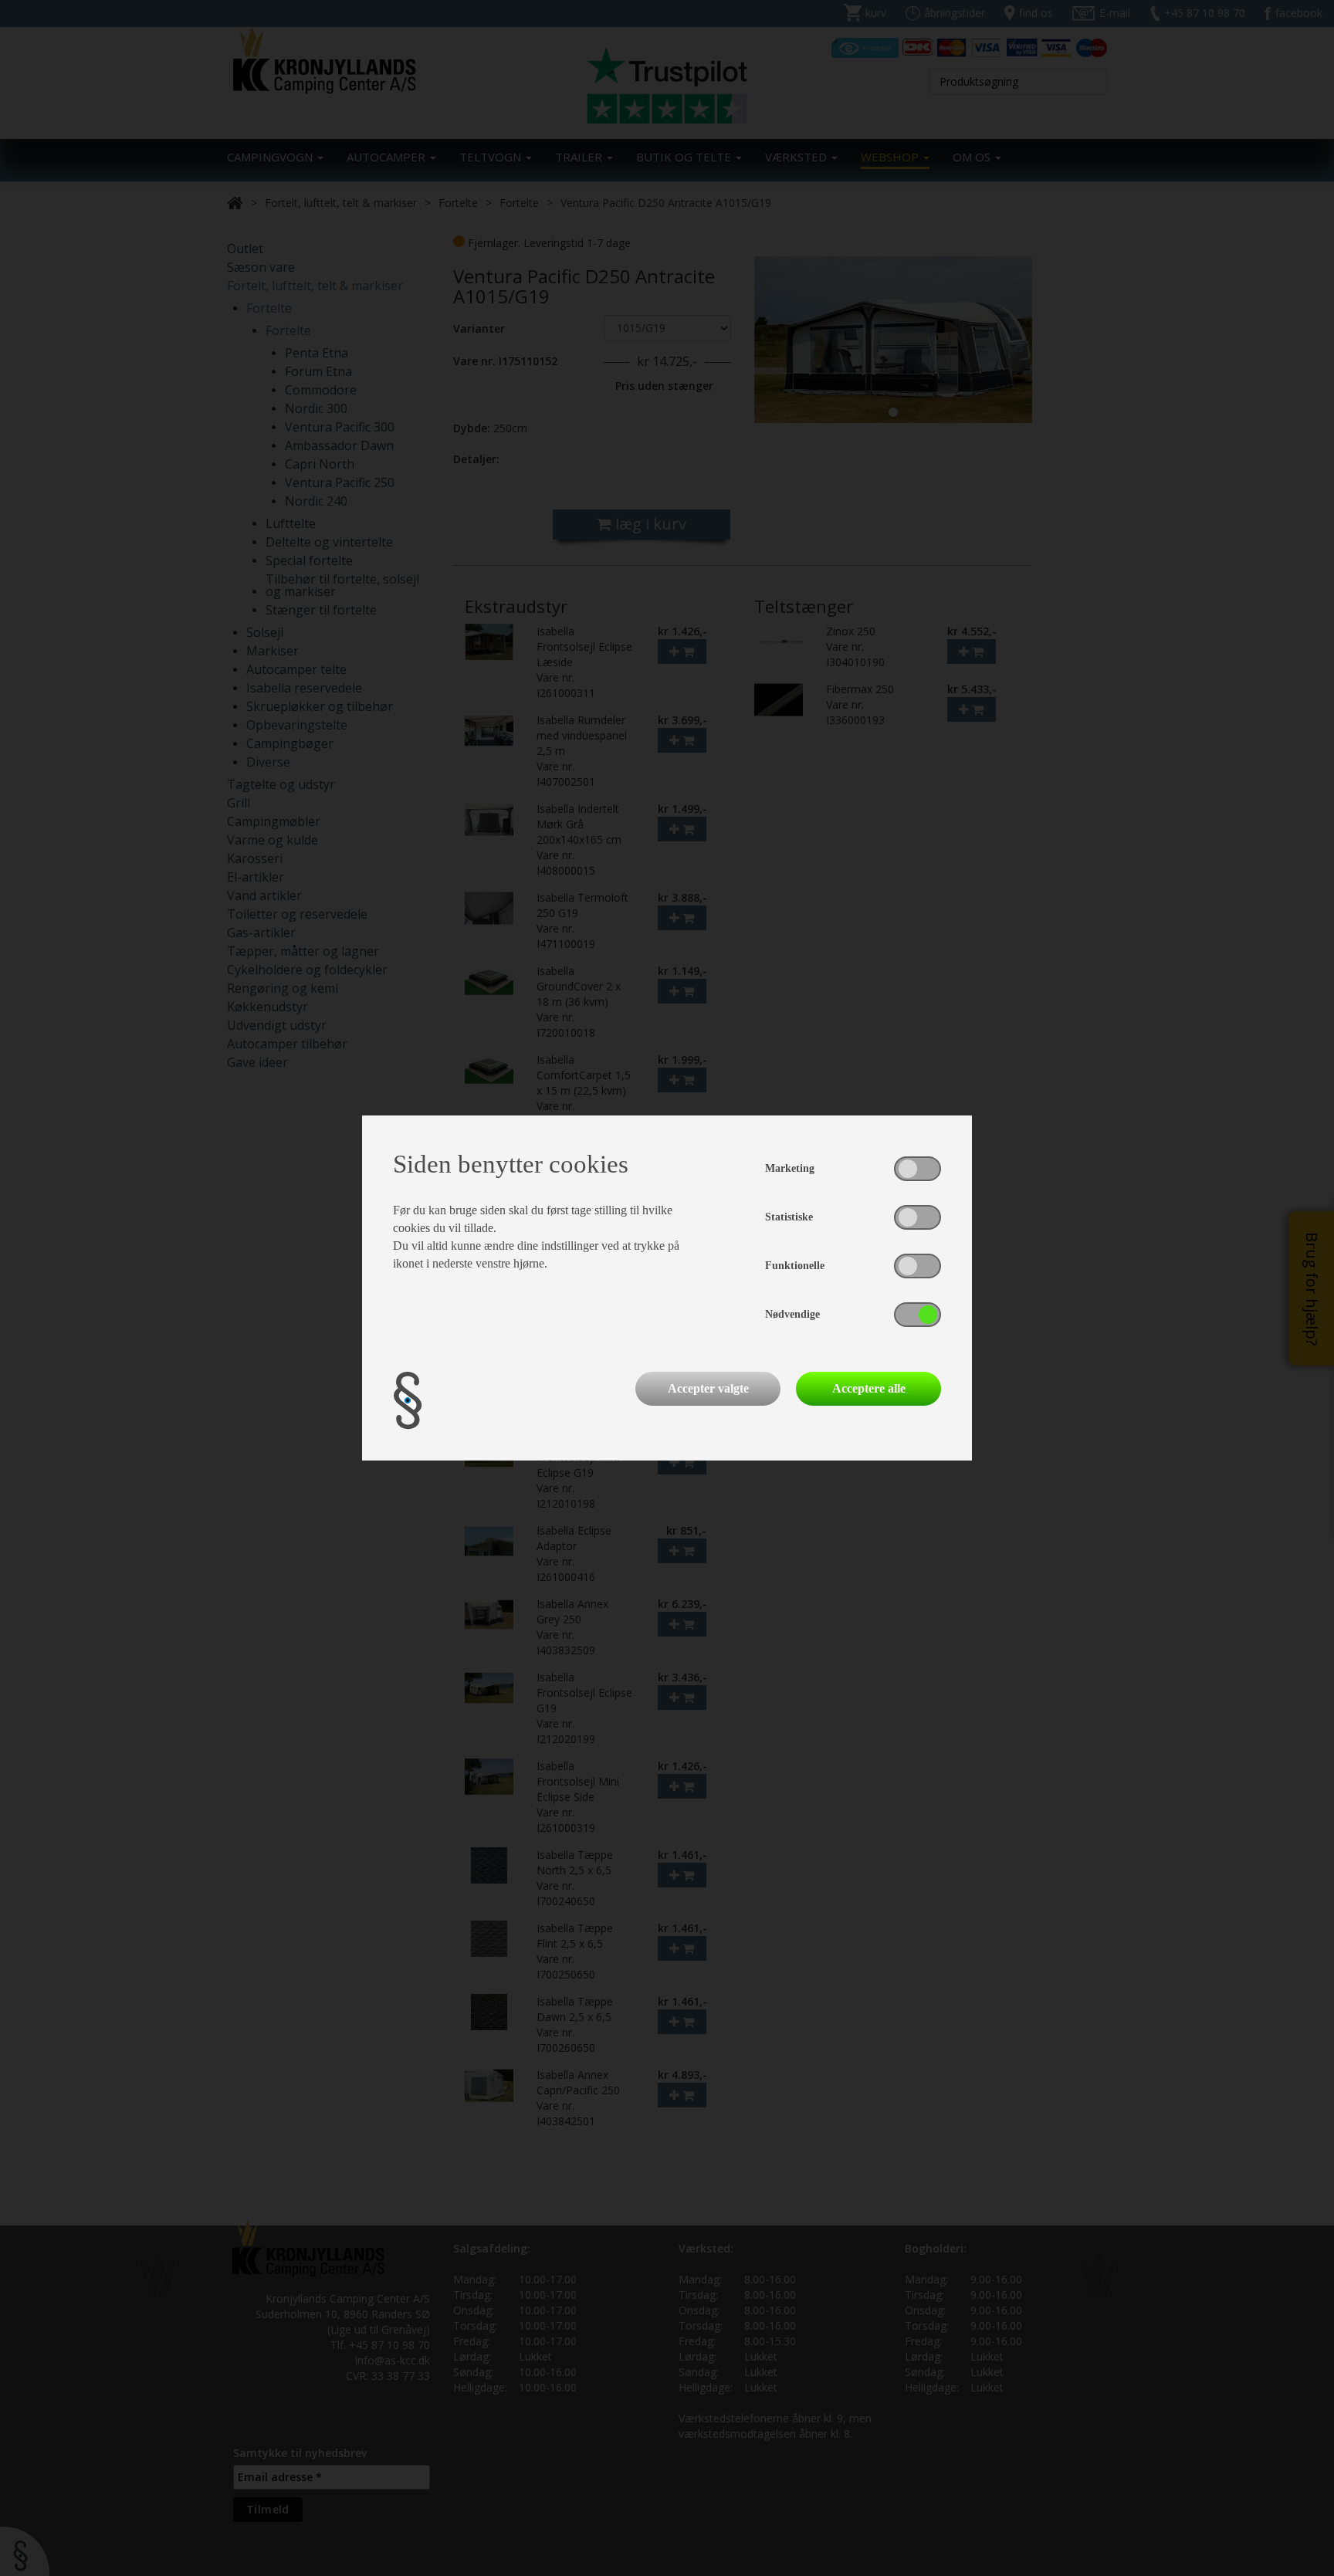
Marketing (790, 1168)
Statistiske (789, 1217)
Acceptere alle (869, 1388)
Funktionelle (795, 1266)
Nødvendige (792, 1314)
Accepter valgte (708, 1388)
